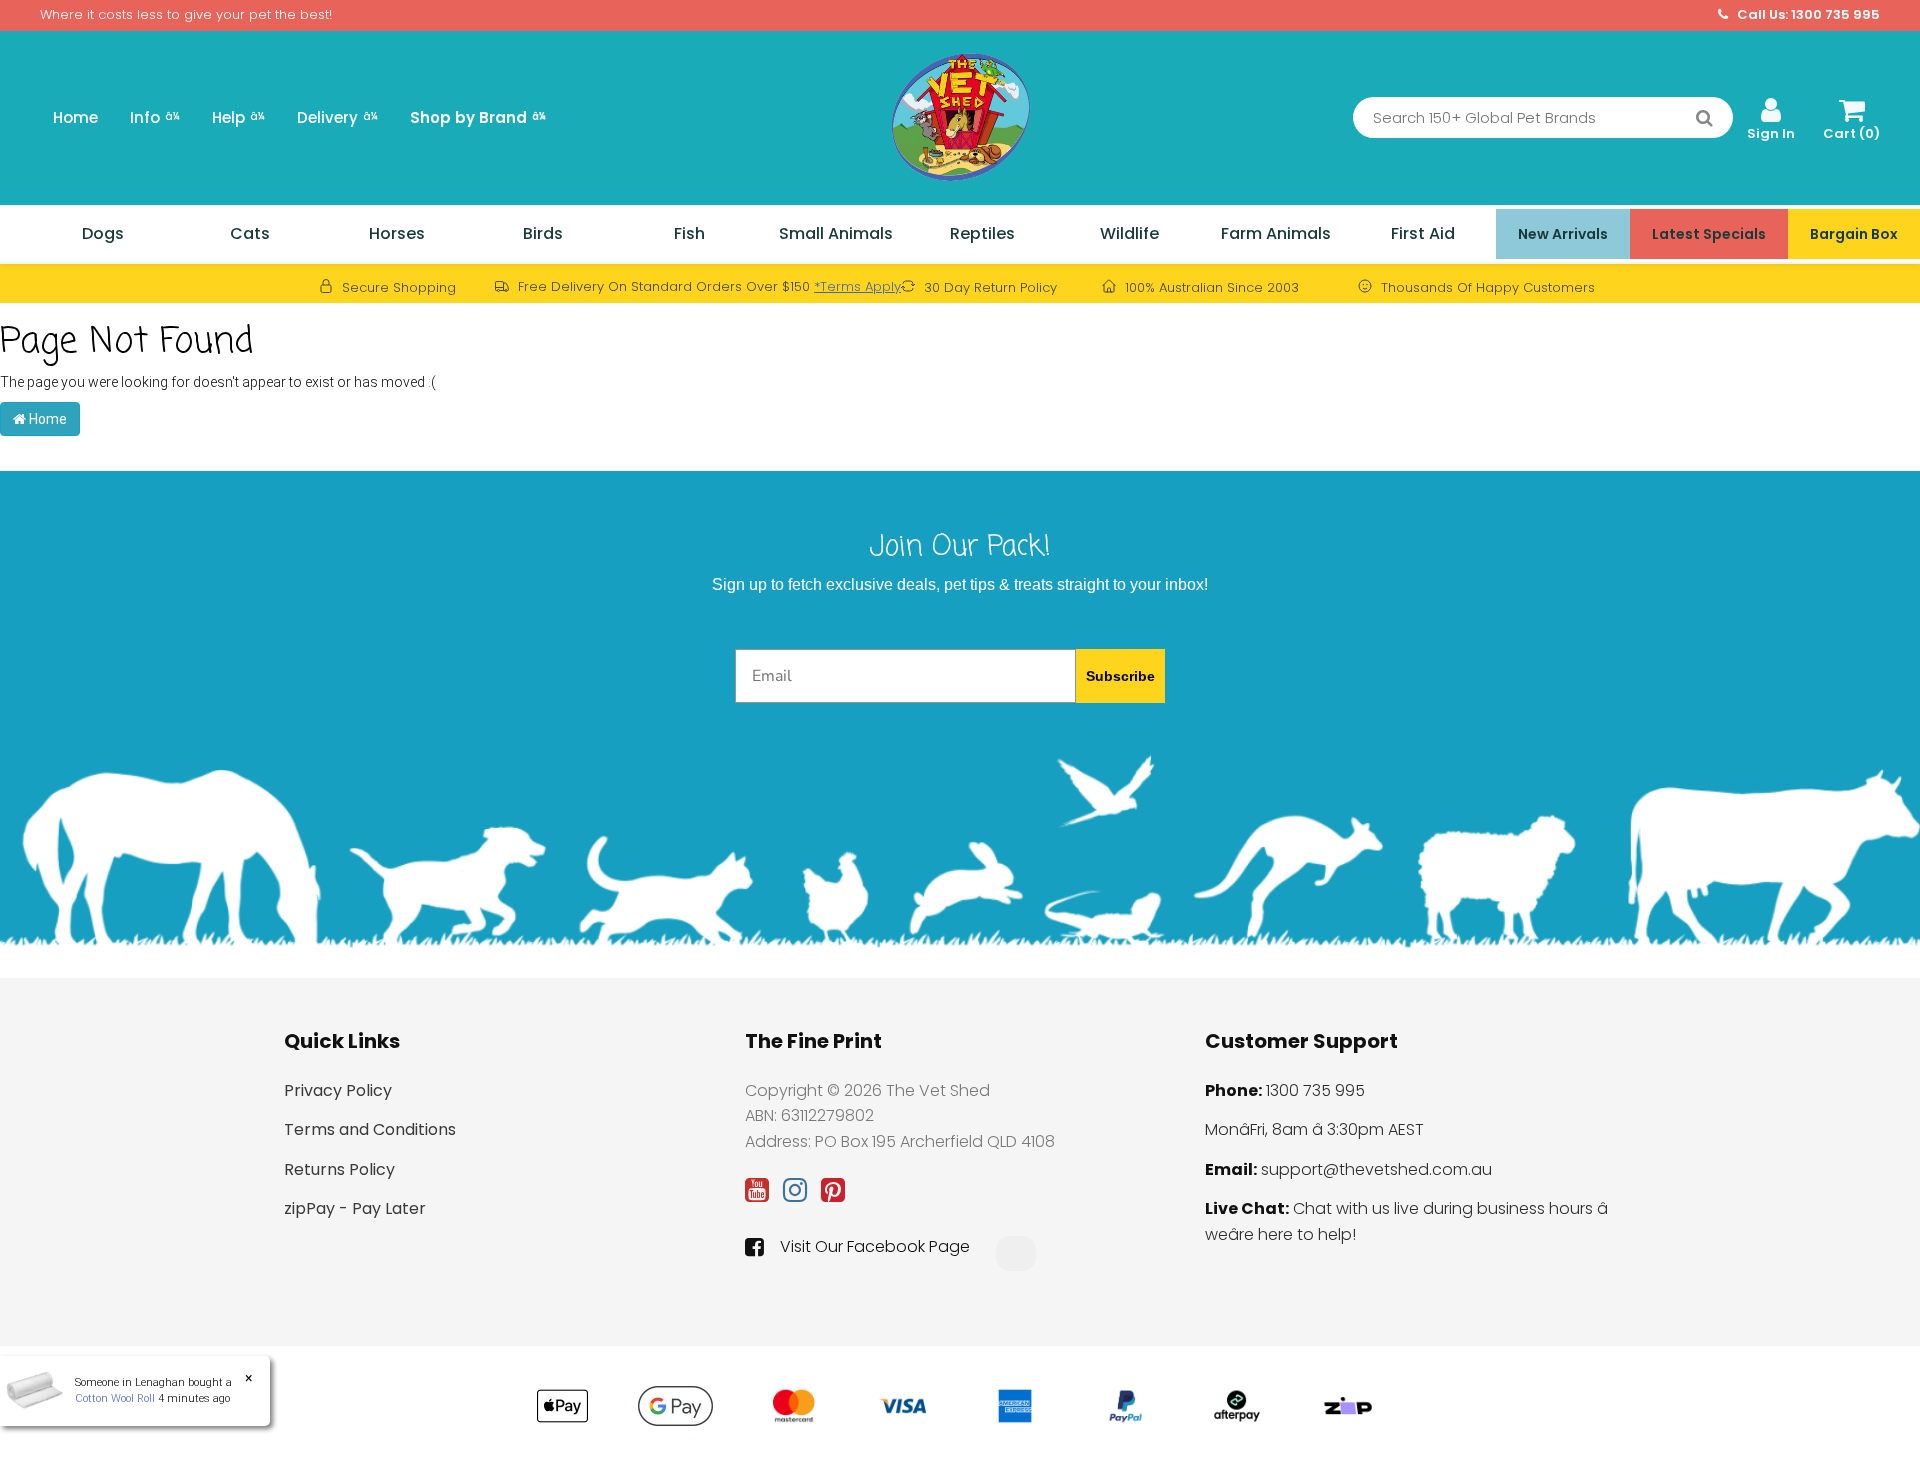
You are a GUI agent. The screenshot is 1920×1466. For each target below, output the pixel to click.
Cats (250, 233)
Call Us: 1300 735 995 (1807, 15)
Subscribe (1120, 676)
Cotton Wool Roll (115, 1398)
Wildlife (1129, 233)
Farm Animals (1276, 233)
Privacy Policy (338, 1090)
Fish (689, 233)
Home (75, 117)
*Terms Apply (857, 286)
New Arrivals (1563, 234)
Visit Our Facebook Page (875, 1247)
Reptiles (982, 233)
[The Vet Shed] (960, 116)
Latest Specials (1709, 234)
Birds (543, 233)
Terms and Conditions (370, 1129)
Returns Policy (339, 1169)
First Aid (1423, 233)
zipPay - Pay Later (355, 1208)
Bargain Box (1854, 234)
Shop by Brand (478, 117)
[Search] (1704, 118)
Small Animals (836, 233)
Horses (397, 233)
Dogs (103, 233)
